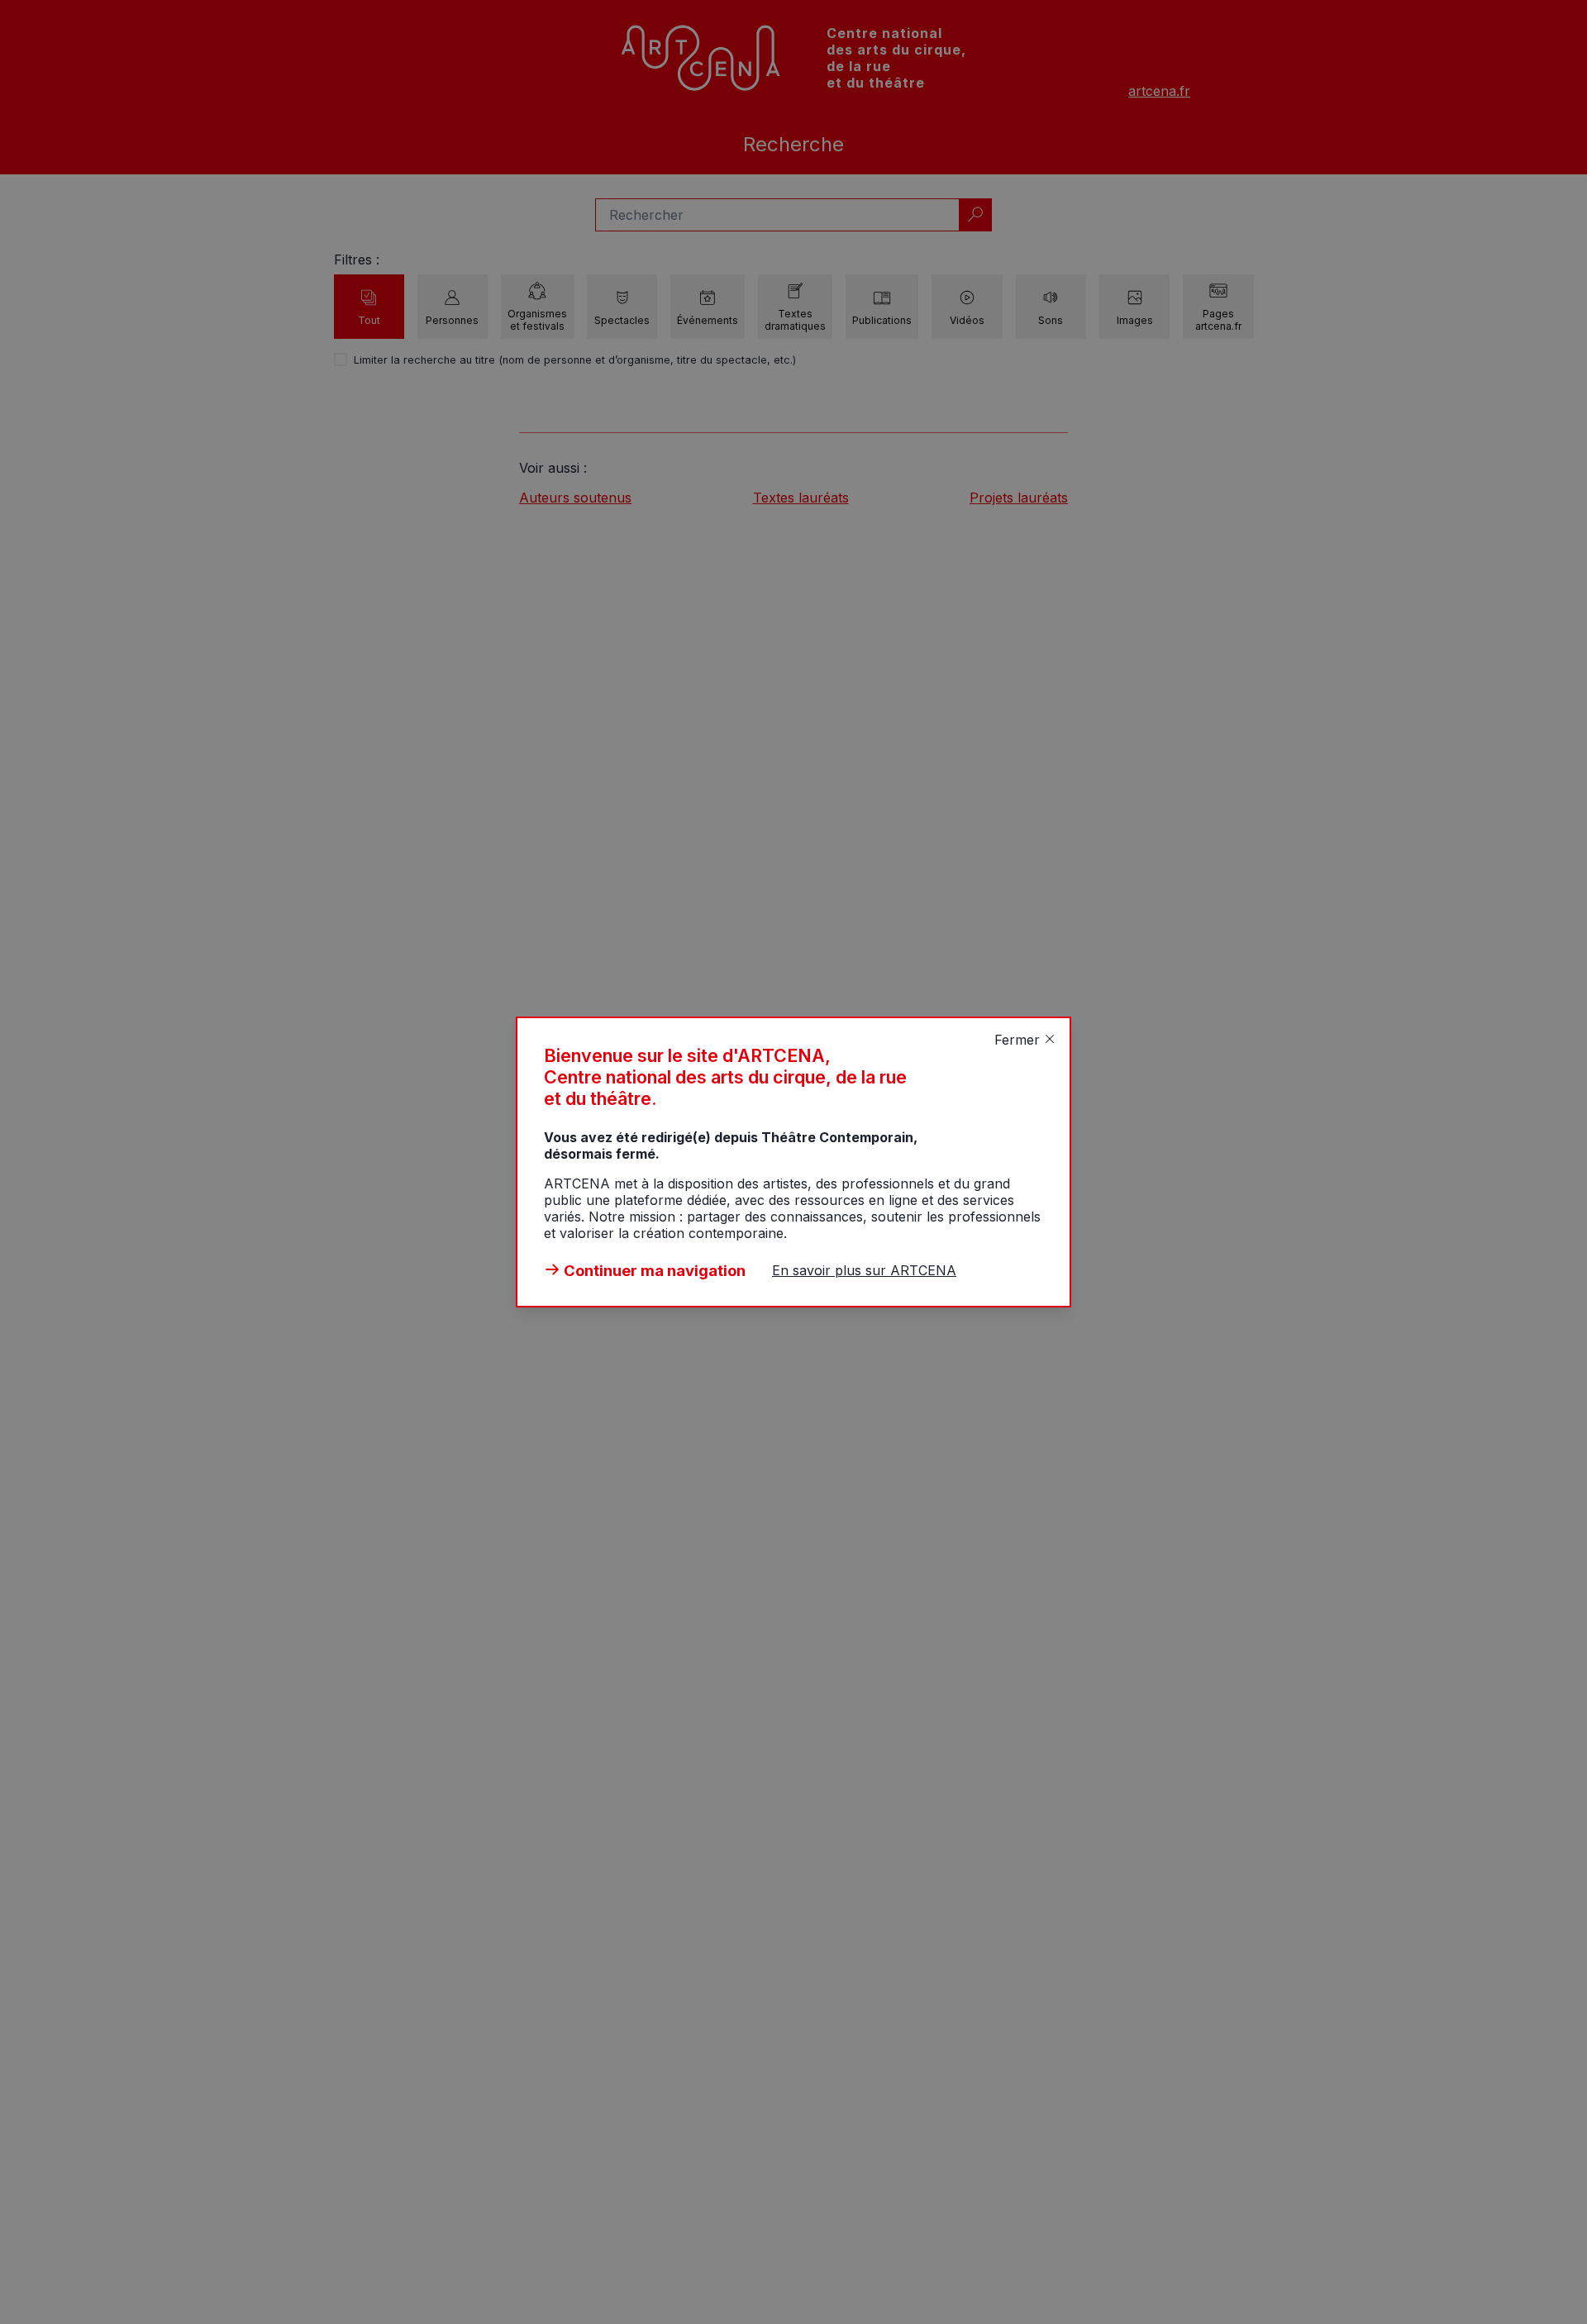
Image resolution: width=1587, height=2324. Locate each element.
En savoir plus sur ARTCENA (864, 1270)
